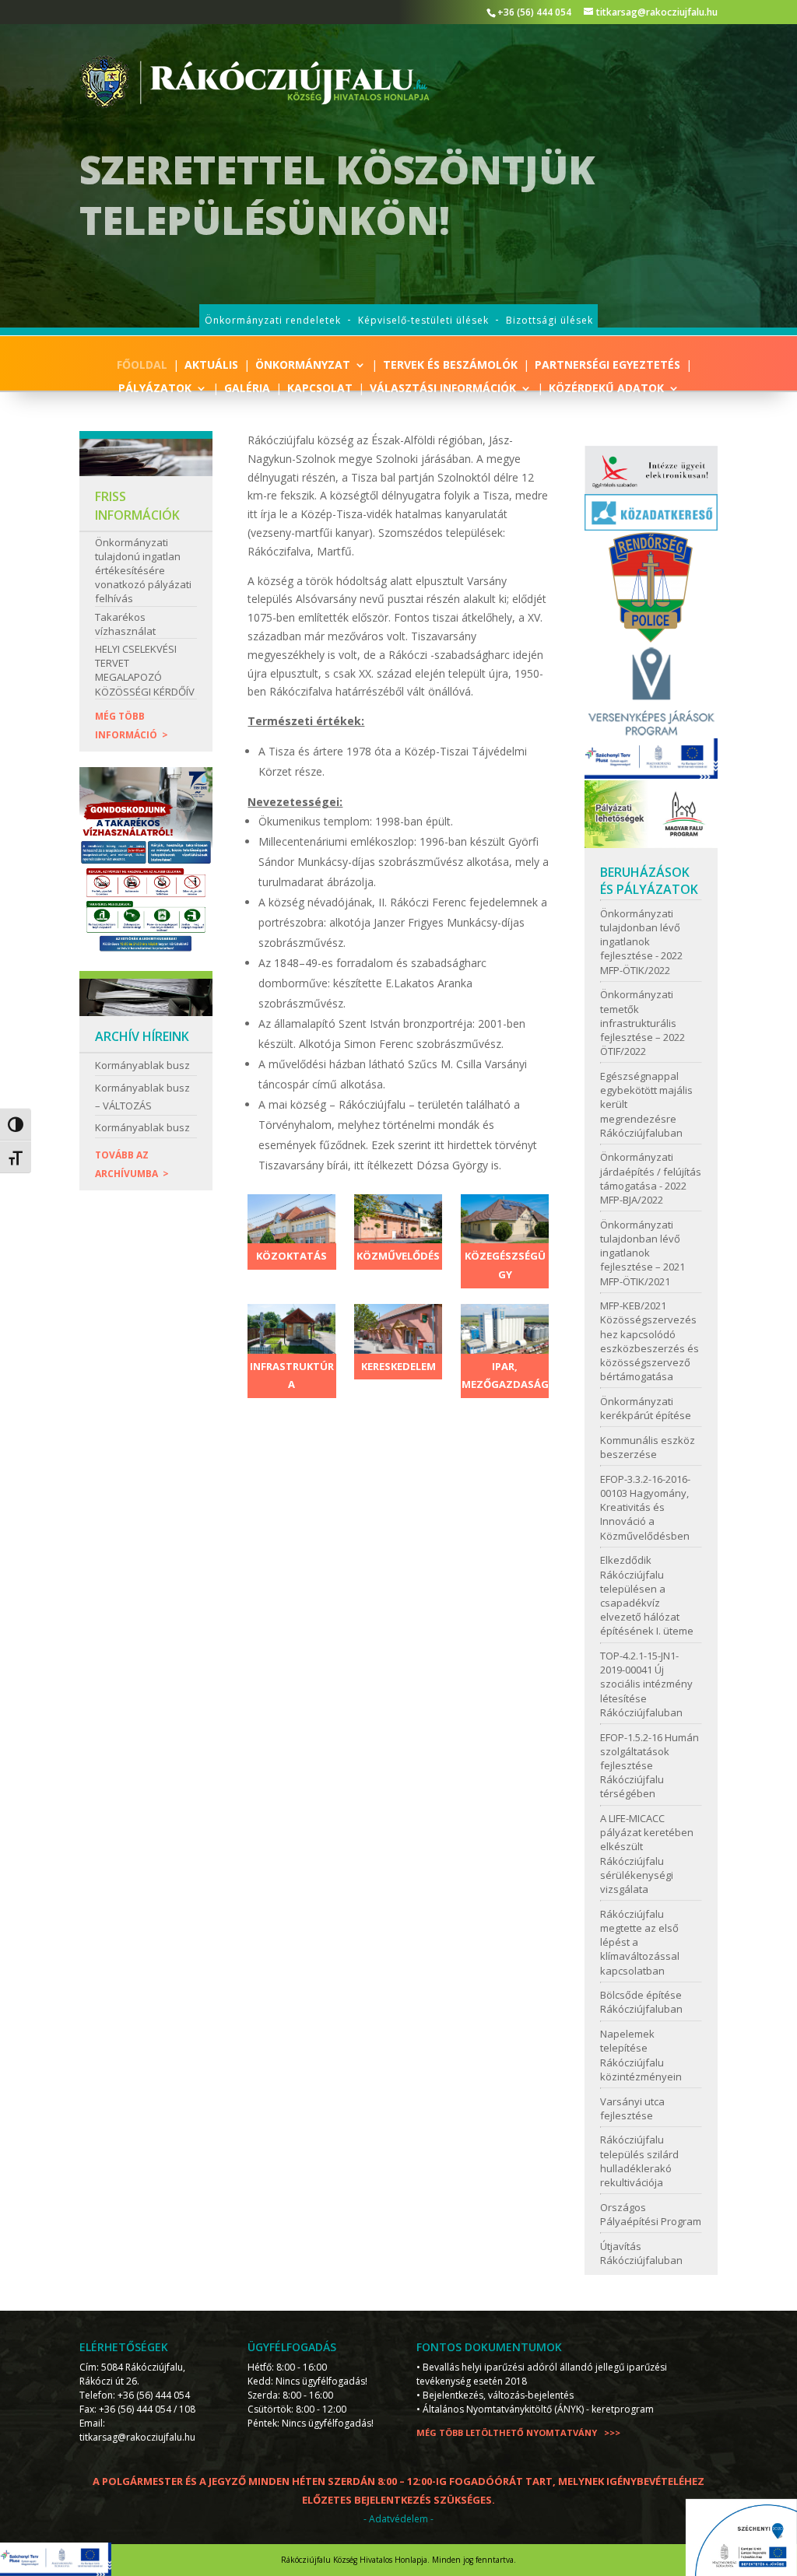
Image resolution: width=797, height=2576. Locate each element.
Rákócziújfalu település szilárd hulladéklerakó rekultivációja (639, 2161)
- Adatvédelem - (398, 2519)
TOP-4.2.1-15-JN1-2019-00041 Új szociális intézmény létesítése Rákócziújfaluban (646, 1684)
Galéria (247, 389)
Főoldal (142, 366)
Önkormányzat (303, 366)
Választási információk (443, 389)
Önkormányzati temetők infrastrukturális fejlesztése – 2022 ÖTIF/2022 (643, 1023)
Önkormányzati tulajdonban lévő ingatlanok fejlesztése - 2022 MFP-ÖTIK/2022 (641, 942)
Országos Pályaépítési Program (651, 2214)
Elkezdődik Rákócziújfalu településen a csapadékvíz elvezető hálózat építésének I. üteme (647, 1595)
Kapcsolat (320, 389)
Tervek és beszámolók (450, 366)
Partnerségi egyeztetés (607, 366)
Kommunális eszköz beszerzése (648, 1447)
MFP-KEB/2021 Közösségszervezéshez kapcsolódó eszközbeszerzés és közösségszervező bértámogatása (650, 1341)
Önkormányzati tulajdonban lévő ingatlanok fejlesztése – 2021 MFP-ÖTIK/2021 (643, 1253)
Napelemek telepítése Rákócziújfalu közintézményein (641, 2055)
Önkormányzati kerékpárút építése (646, 1408)
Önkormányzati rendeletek (273, 320)
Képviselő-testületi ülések (423, 320)
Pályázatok (155, 389)
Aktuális (211, 366)
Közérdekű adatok (606, 389)
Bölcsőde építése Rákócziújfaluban (641, 2002)
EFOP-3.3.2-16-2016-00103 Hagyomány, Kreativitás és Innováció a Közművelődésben (645, 1507)
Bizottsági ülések (549, 320)
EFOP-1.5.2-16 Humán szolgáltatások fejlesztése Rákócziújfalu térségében (650, 1766)
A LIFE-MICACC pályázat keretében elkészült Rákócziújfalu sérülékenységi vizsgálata (647, 1854)
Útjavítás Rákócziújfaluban (641, 2253)
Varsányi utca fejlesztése (632, 2108)
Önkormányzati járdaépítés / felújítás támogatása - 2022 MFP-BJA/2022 (651, 1178)
